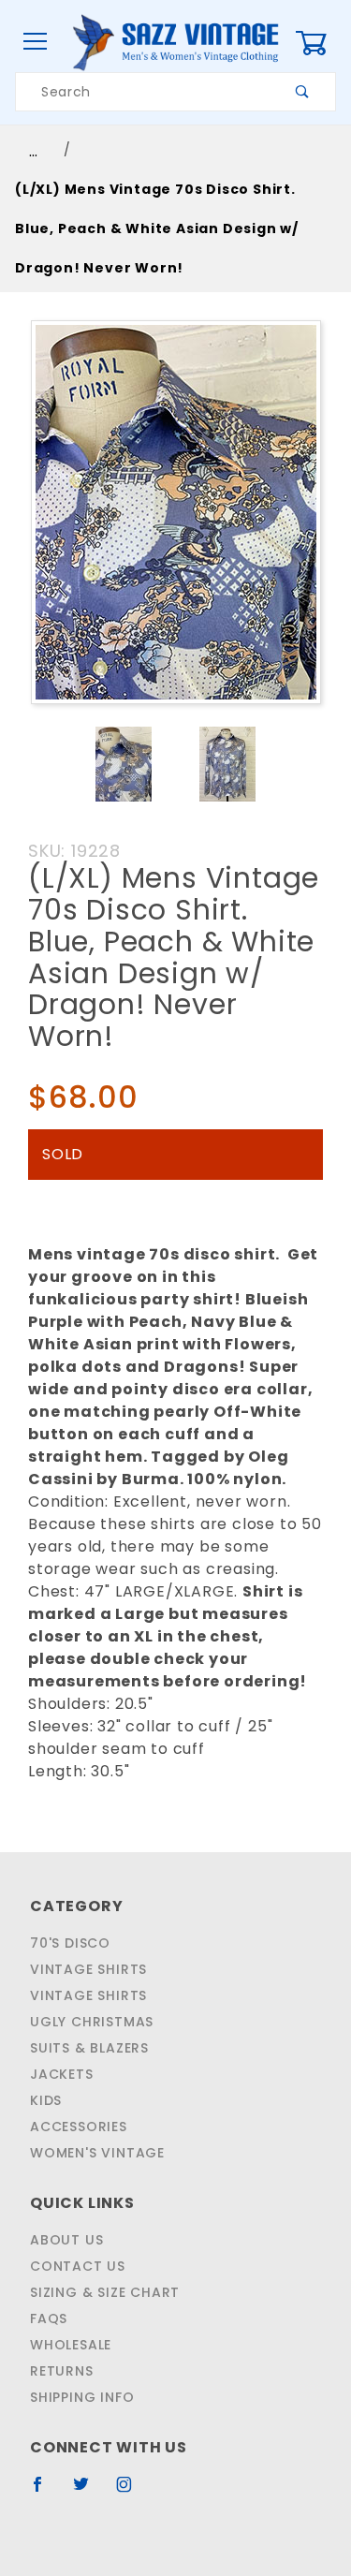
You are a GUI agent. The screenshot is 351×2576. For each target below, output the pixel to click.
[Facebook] (45, 2492)
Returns (62, 2371)
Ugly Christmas (92, 2022)
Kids (46, 2100)
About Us (66, 2240)
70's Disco (70, 1943)
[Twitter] (89, 2492)
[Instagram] (132, 2492)
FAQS (49, 2318)
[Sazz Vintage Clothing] (175, 41)
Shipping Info (82, 2397)
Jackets (62, 2074)
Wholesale (71, 2345)
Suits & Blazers (89, 2048)
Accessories (79, 2127)
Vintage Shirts (88, 1969)
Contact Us (78, 2266)
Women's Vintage (97, 2153)
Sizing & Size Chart (105, 2292)
